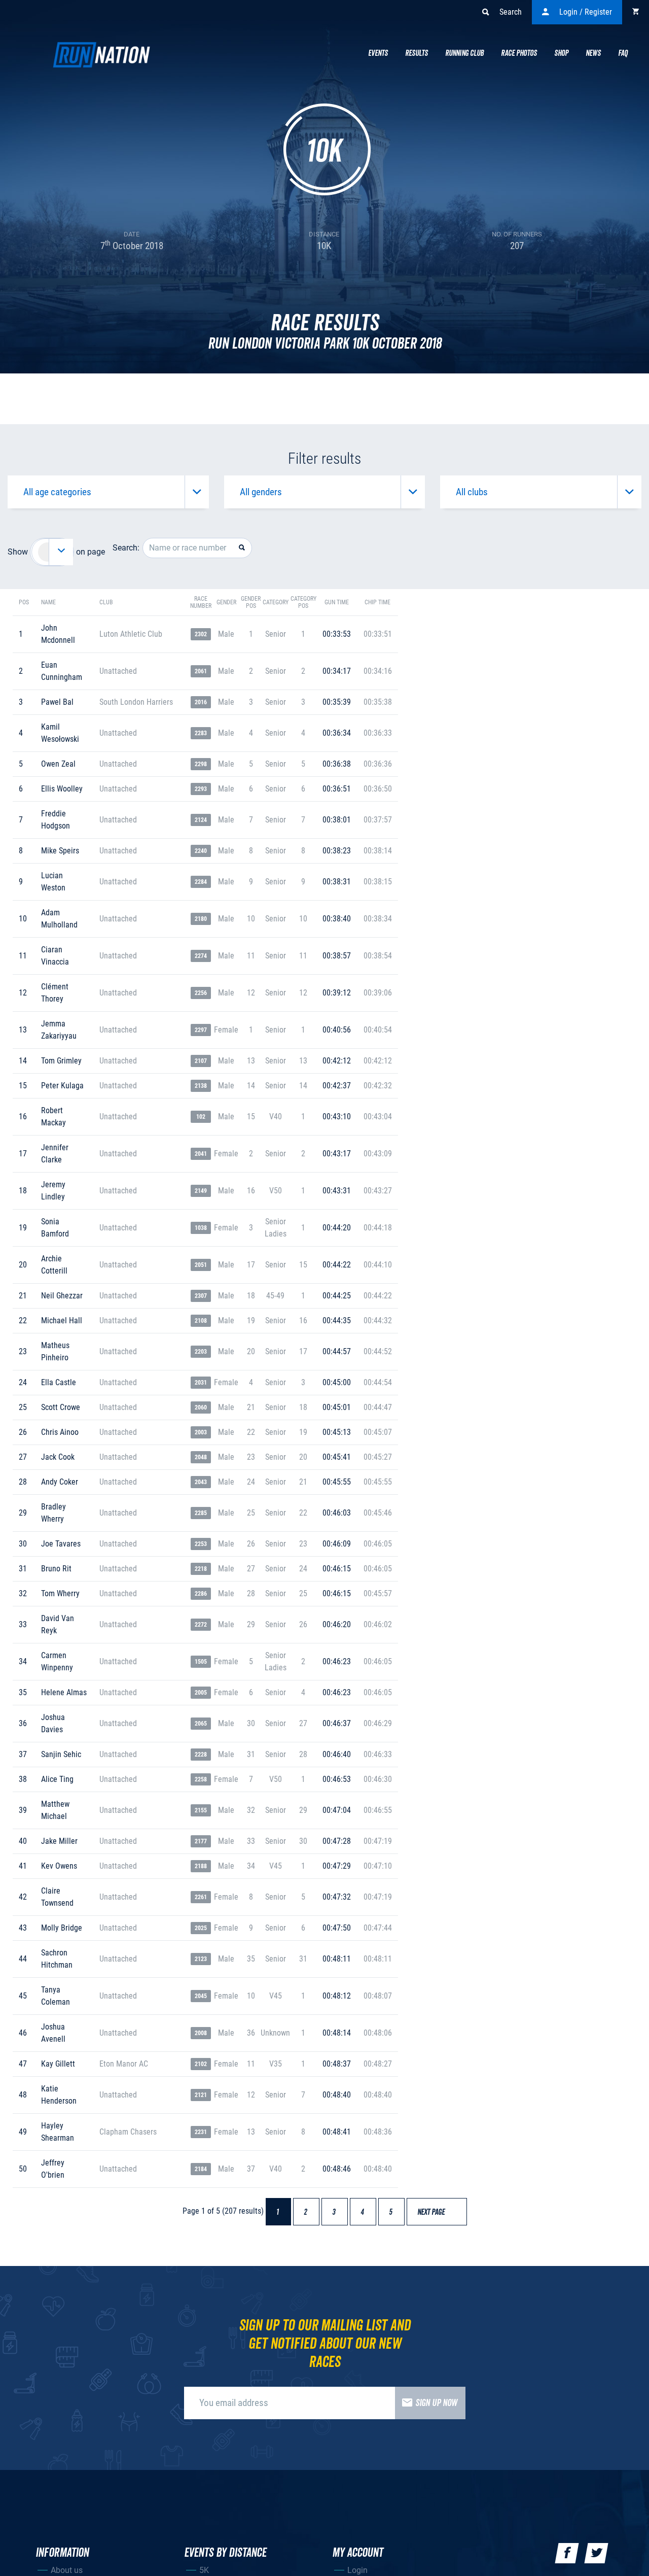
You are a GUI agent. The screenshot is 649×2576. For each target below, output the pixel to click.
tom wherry (60, 1593)
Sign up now (436, 2403)
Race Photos (519, 53)
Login (357, 2570)
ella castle (59, 1382)
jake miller (59, 1841)
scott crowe (61, 1407)
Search (511, 12)
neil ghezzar (62, 1296)
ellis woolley (62, 789)
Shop (561, 53)
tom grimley (61, 1061)
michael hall (62, 1320)
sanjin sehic (61, 1754)
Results (417, 53)
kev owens (59, 1866)
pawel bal (57, 702)
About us (67, 2570)
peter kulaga (62, 1086)
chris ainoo (60, 1432)
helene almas (64, 1692)
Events (378, 53)
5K (204, 2570)
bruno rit (56, 1569)
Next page (436, 2212)
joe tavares (61, 1544)
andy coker (60, 1482)
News (593, 53)
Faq (623, 53)
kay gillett (58, 2064)
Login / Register (586, 12)
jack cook (58, 1457)
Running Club (464, 53)
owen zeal (58, 764)
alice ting (57, 1779)
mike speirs (60, 851)
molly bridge (62, 1928)
